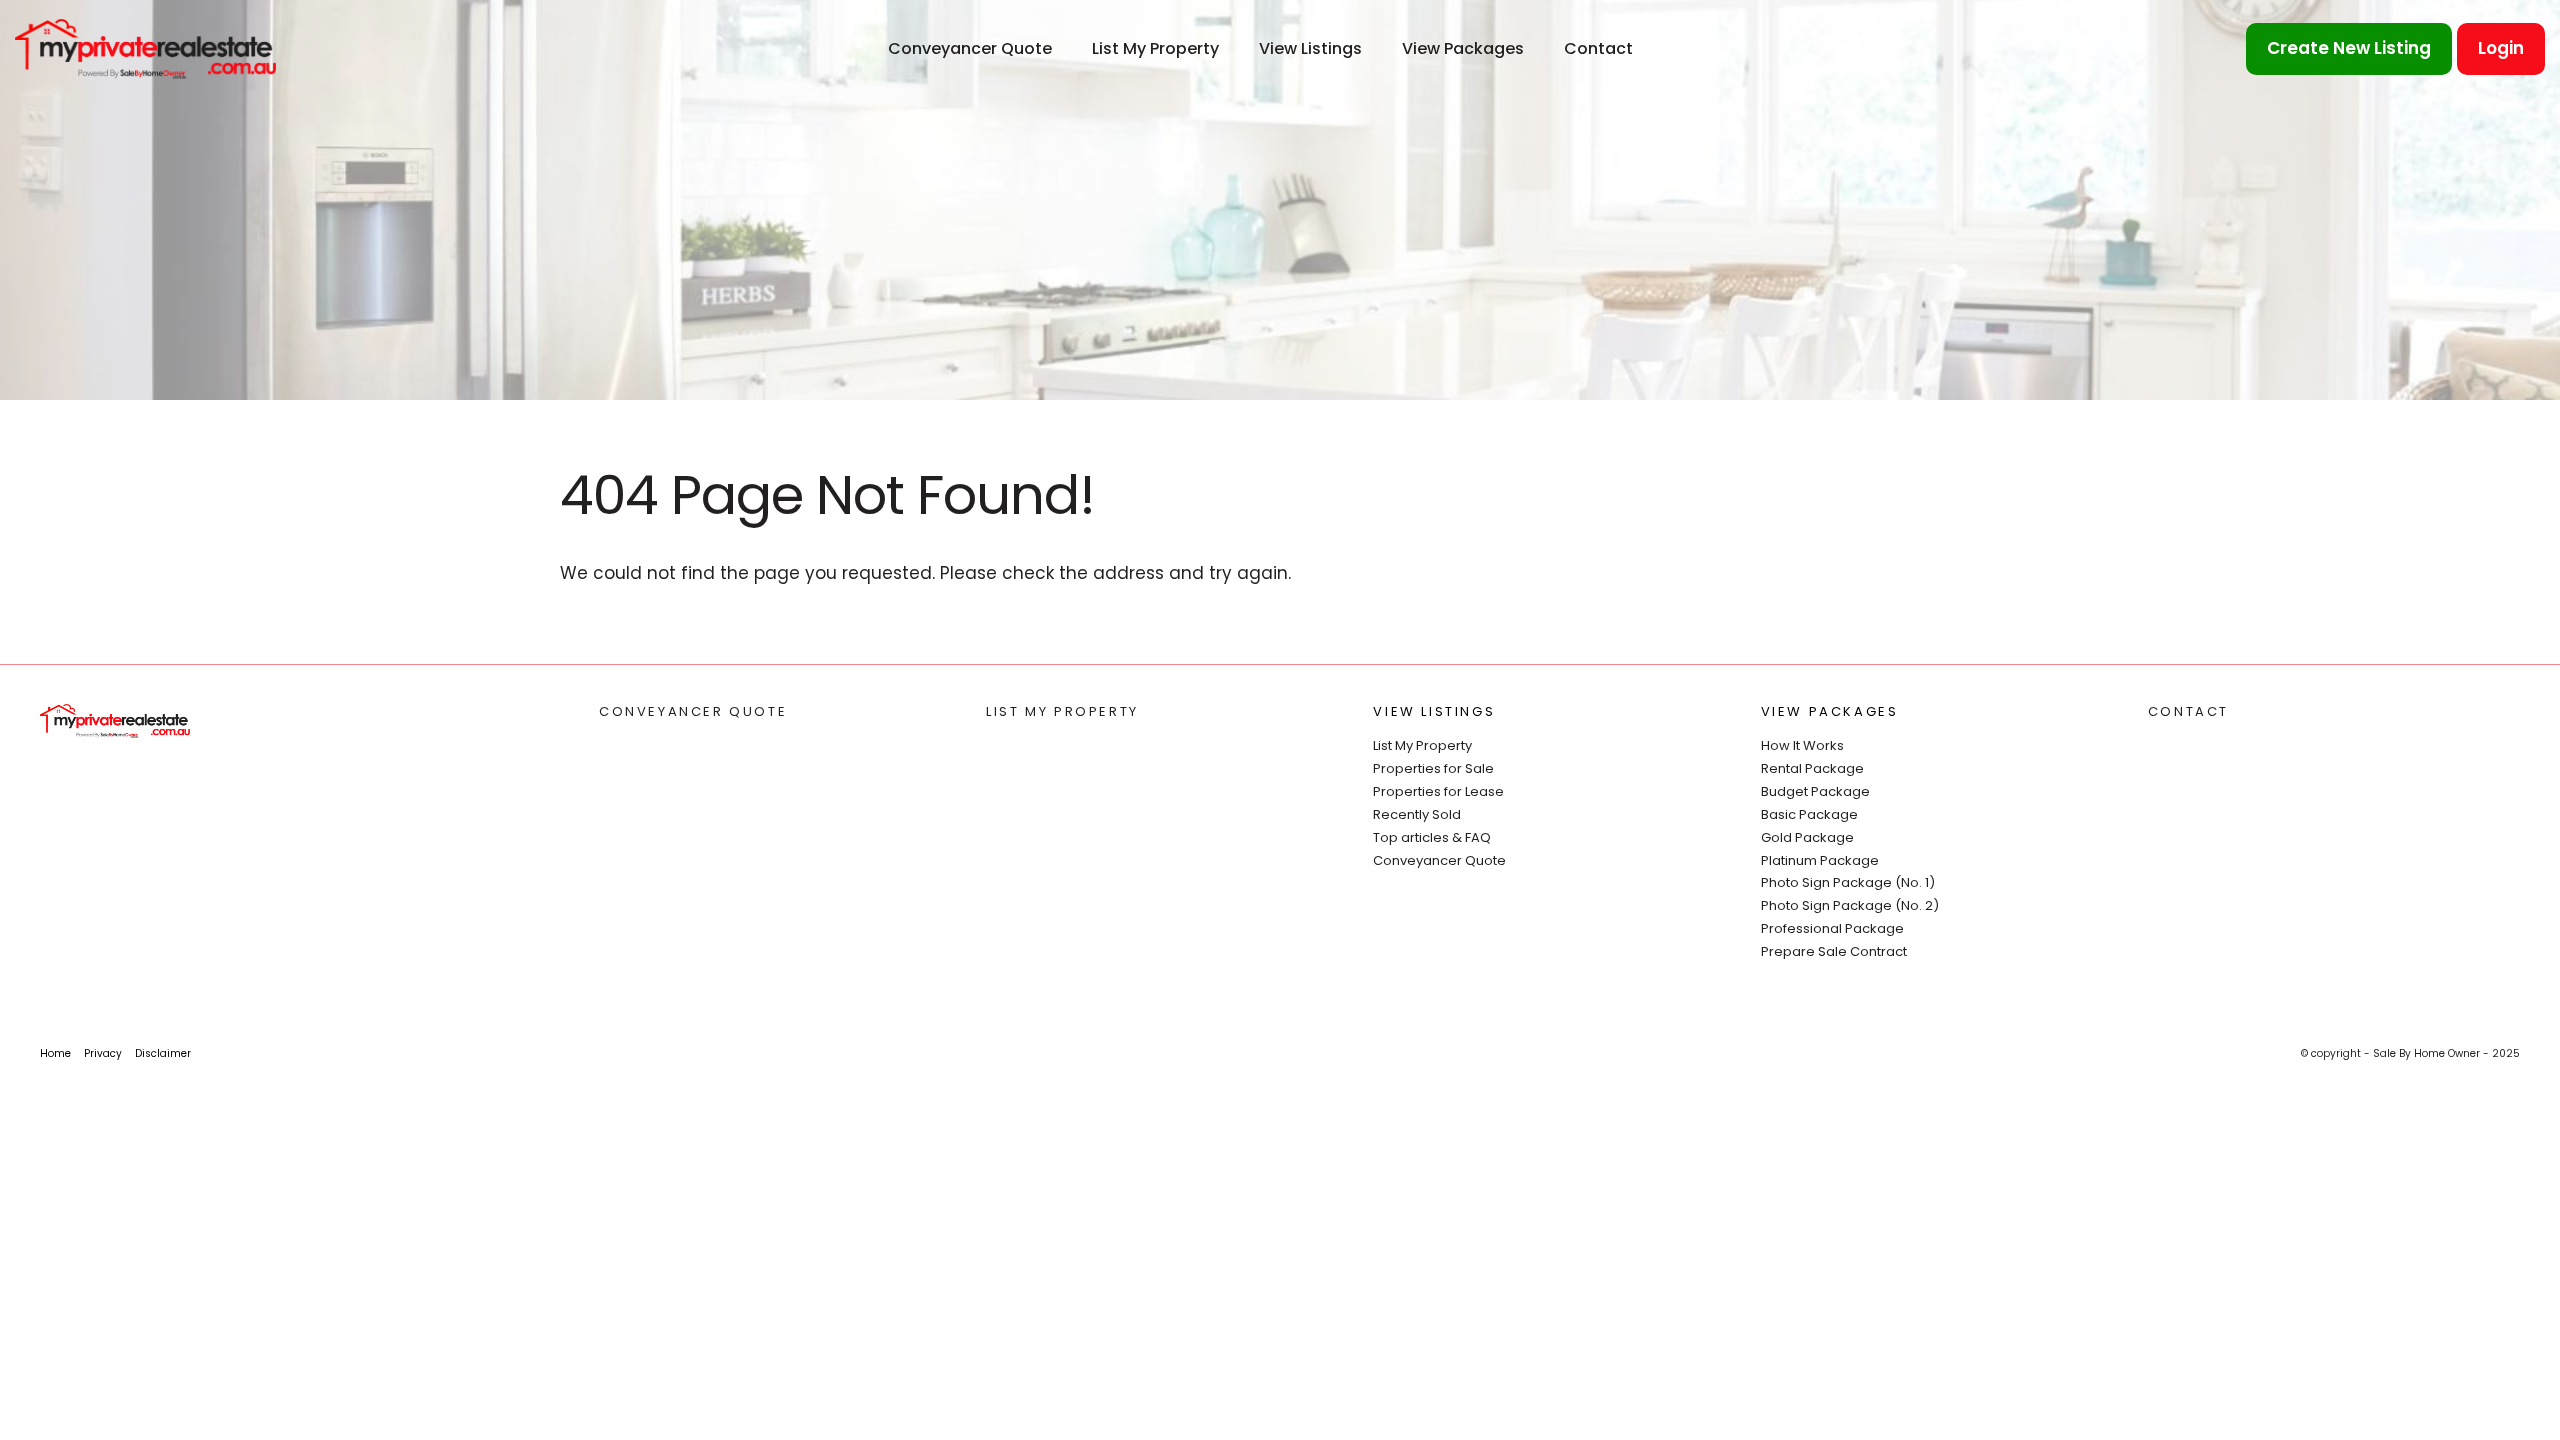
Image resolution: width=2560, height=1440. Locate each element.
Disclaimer (163, 1053)
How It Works (1802, 745)
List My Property (1155, 48)
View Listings (1310, 48)
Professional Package (1832, 928)
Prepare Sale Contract (1834, 951)
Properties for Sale (1433, 768)
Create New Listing (2349, 48)
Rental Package (1812, 768)
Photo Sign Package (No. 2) (1850, 905)
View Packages (1463, 48)
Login (2501, 48)
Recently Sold (1417, 814)
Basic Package (1809, 814)
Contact (1598, 48)
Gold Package (1807, 837)
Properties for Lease (1438, 791)
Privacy (103, 1053)
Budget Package (1815, 791)
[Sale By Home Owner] (145, 48)
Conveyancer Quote (970, 48)
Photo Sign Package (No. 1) (1848, 882)
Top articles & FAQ (1432, 837)
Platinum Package (1820, 860)
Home (55, 1053)
